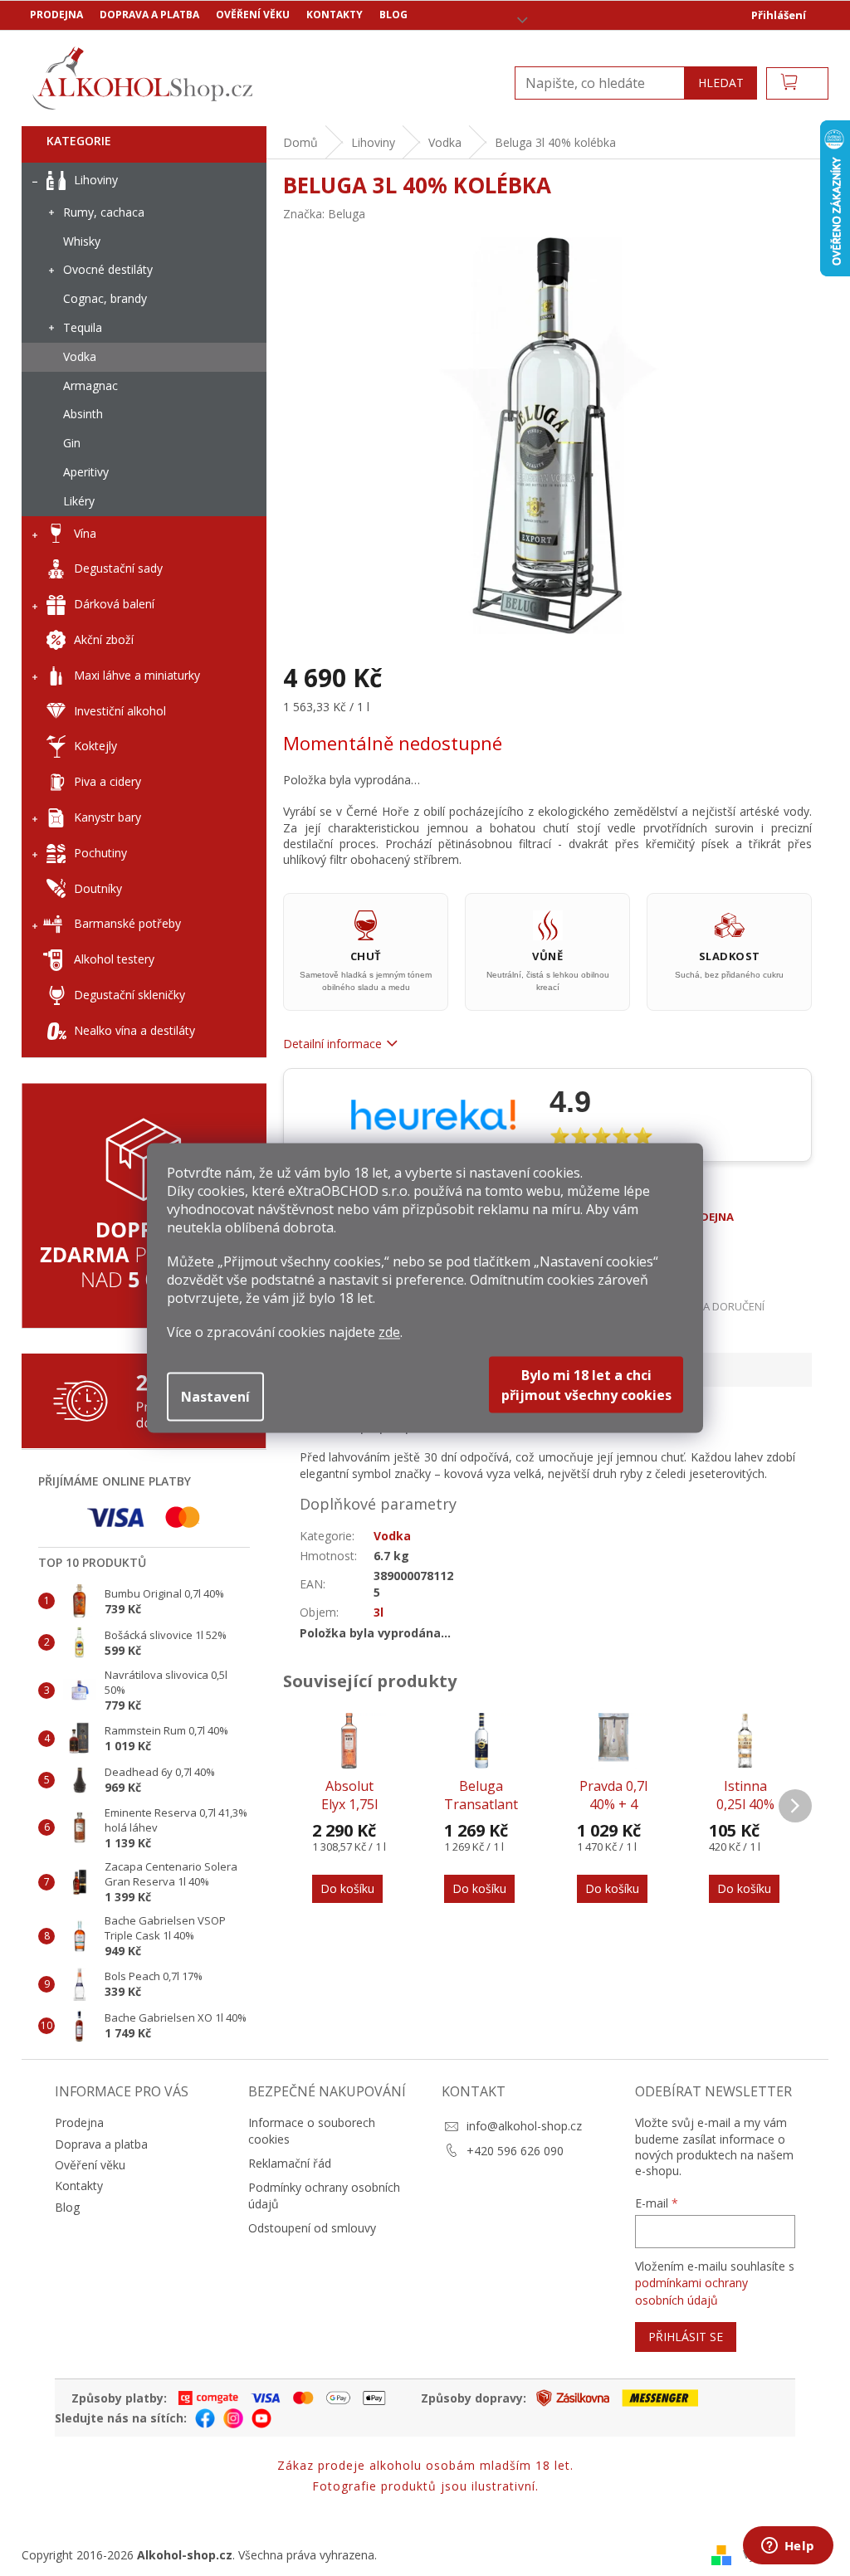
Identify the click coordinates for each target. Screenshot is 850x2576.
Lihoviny (96, 180)
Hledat (721, 83)
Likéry (79, 501)
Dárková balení (114, 604)
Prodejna (56, 15)
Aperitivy (86, 472)
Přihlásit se (686, 2337)
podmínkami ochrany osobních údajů (691, 2291)
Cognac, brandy (105, 298)
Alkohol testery (114, 959)
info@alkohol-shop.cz (524, 2126)
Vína (85, 533)
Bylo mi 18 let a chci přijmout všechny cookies (586, 1385)
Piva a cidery (107, 781)
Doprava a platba (149, 15)
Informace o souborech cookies (312, 2130)
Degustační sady (118, 568)
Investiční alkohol (120, 711)
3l (379, 1612)
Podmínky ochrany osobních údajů (324, 2195)
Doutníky (98, 888)
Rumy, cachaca (104, 212)
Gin (72, 443)
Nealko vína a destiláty (134, 1030)
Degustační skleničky (129, 995)
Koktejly (95, 746)
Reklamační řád (290, 2163)
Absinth (83, 414)
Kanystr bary (107, 817)
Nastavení (215, 1397)
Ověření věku (253, 15)
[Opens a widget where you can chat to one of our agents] (788, 2547)
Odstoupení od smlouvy (312, 2228)
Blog (393, 15)
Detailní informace (332, 1044)
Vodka (80, 356)
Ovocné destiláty (108, 269)
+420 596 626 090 (515, 2151)
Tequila (83, 327)
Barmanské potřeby (127, 923)
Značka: (324, 214)
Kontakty (335, 15)
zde (389, 1332)
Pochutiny (100, 853)
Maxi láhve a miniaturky (137, 675)
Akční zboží (104, 639)
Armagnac (90, 385)
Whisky (82, 241)
